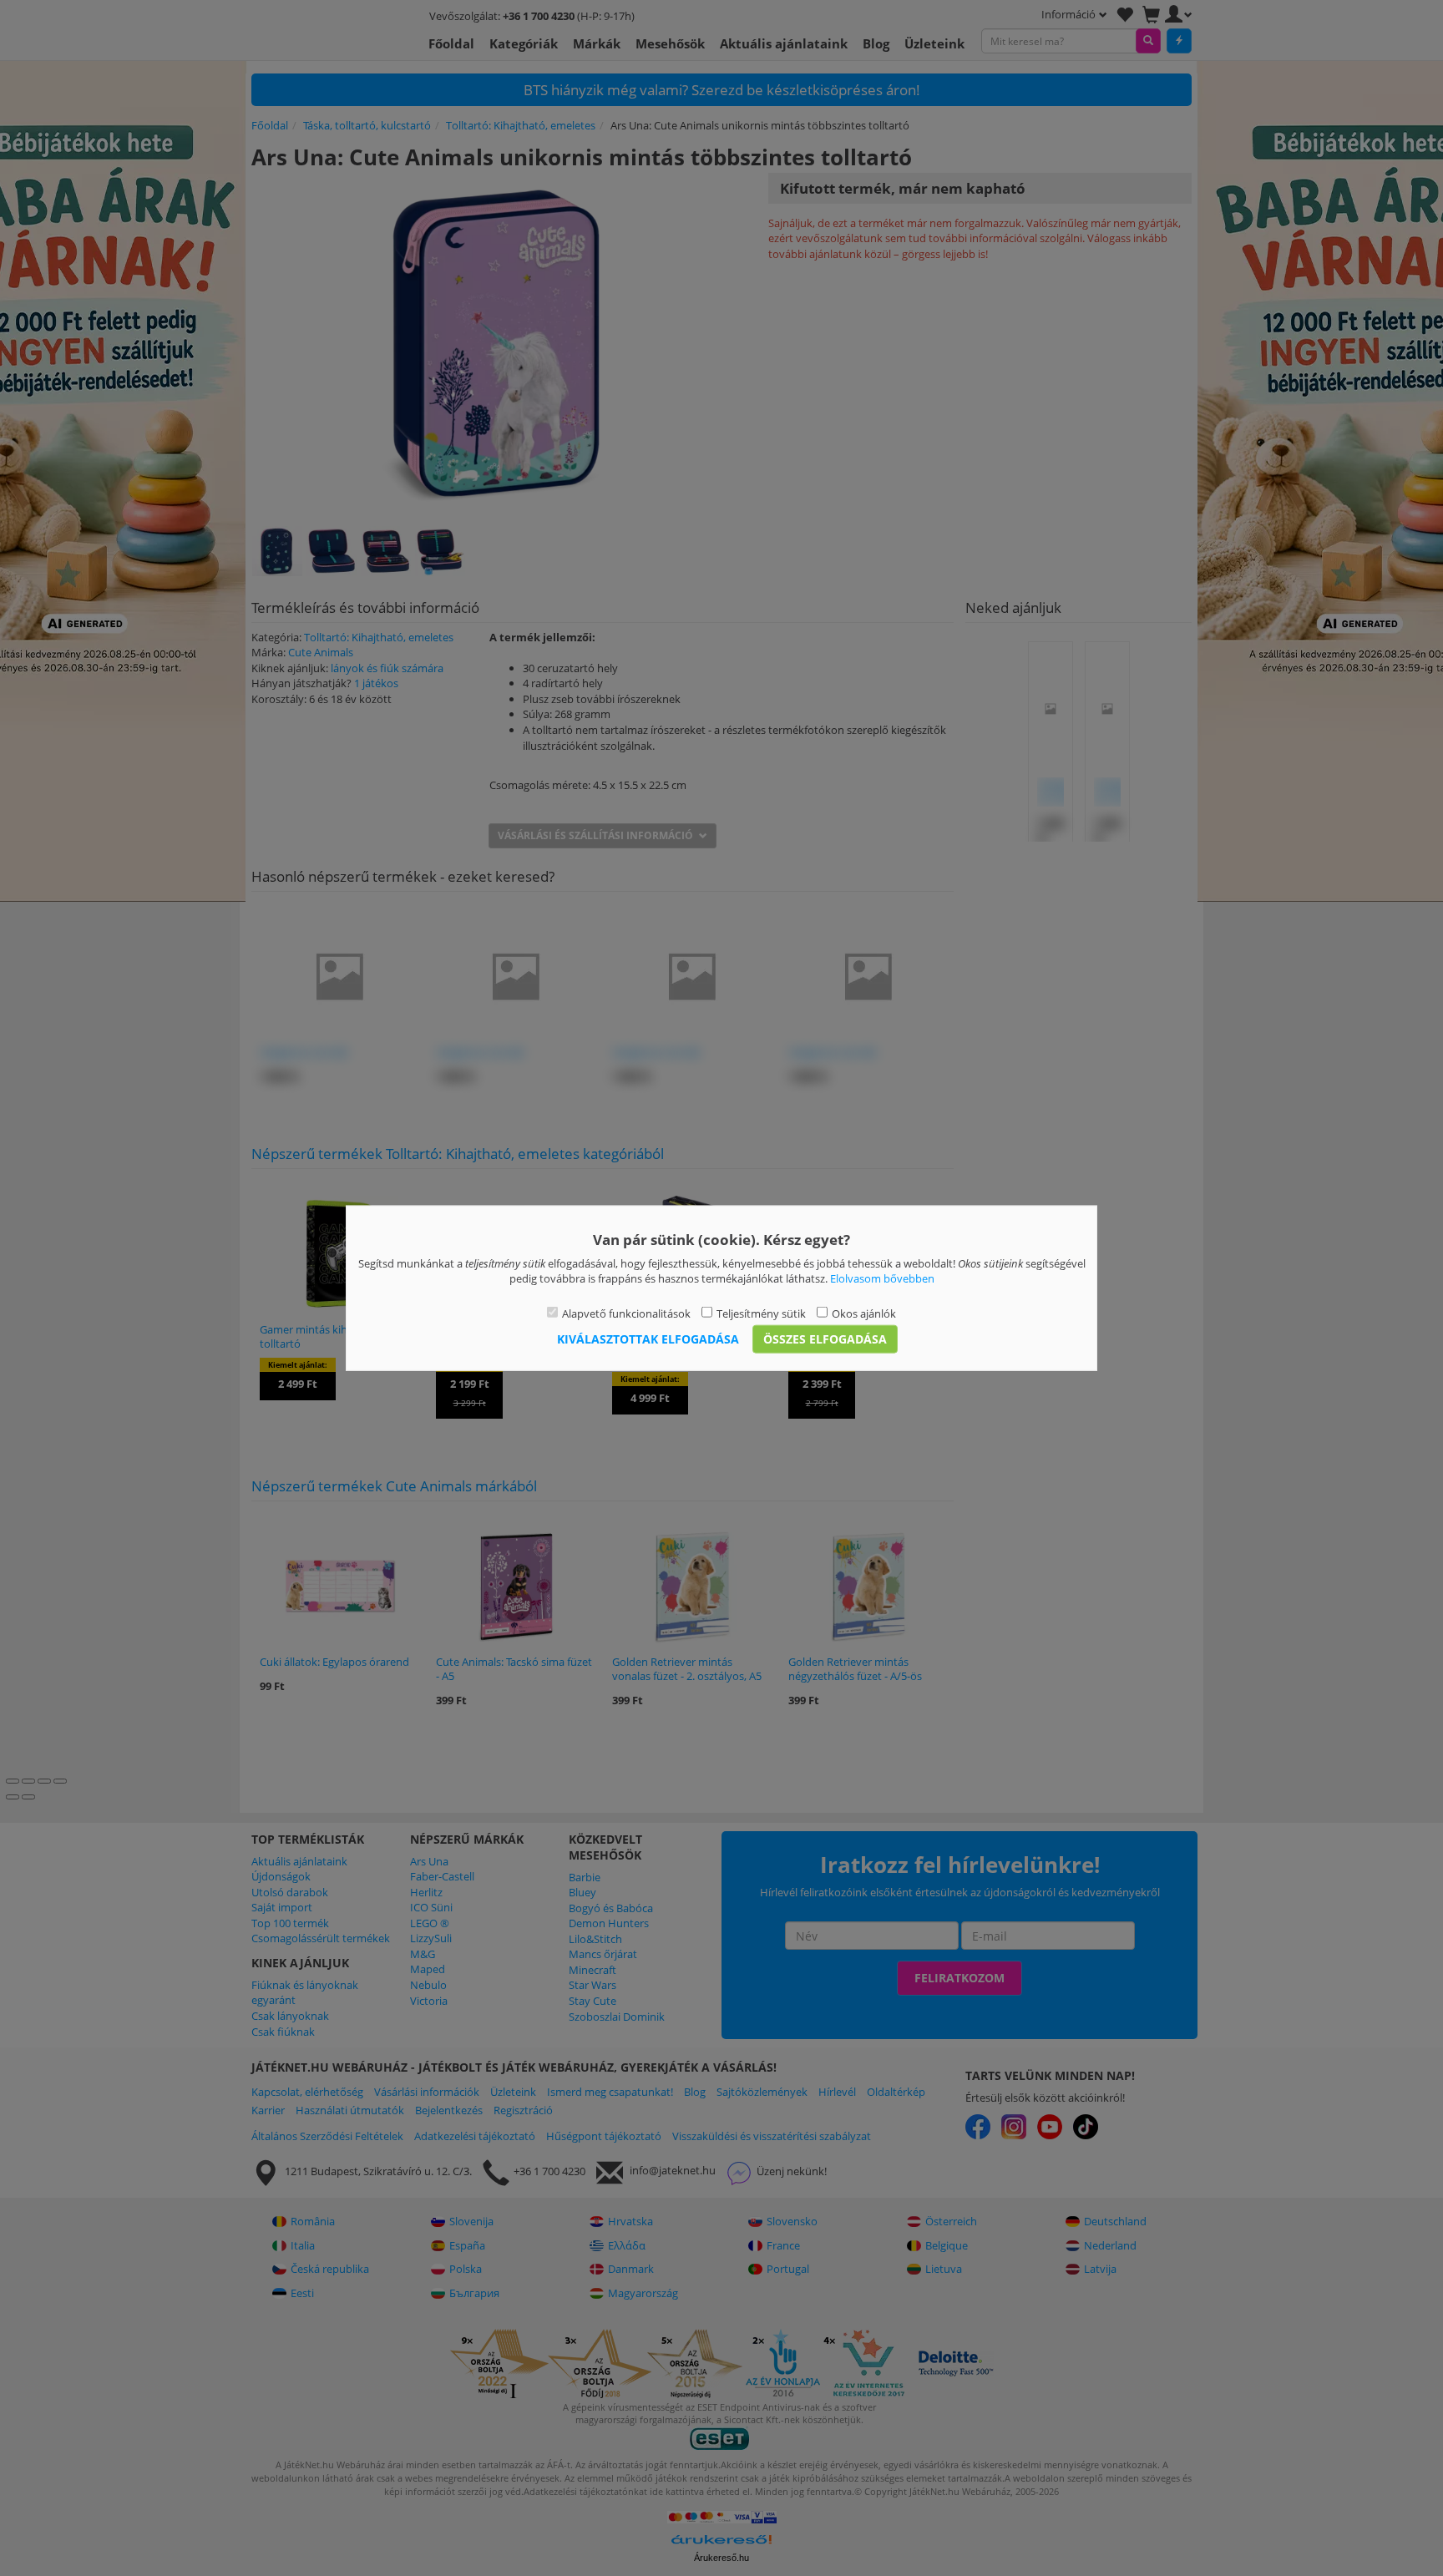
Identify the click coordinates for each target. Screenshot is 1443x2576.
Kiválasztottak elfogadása (648, 1339)
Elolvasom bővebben (882, 1278)
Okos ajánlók (864, 1313)
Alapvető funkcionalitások (626, 1313)
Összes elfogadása (825, 1339)
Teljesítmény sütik (761, 1313)
